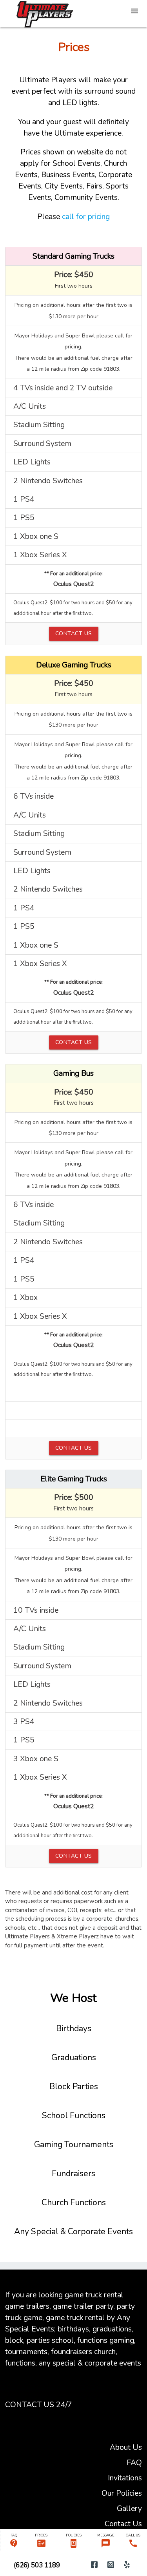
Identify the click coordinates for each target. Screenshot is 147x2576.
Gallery (129, 2508)
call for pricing (86, 217)
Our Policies (122, 2493)
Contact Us (123, 2524)
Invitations (125, 2478)
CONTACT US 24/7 (39, 2405)
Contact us (74, 634)
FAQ (134, 2463)
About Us (126, 2447)
